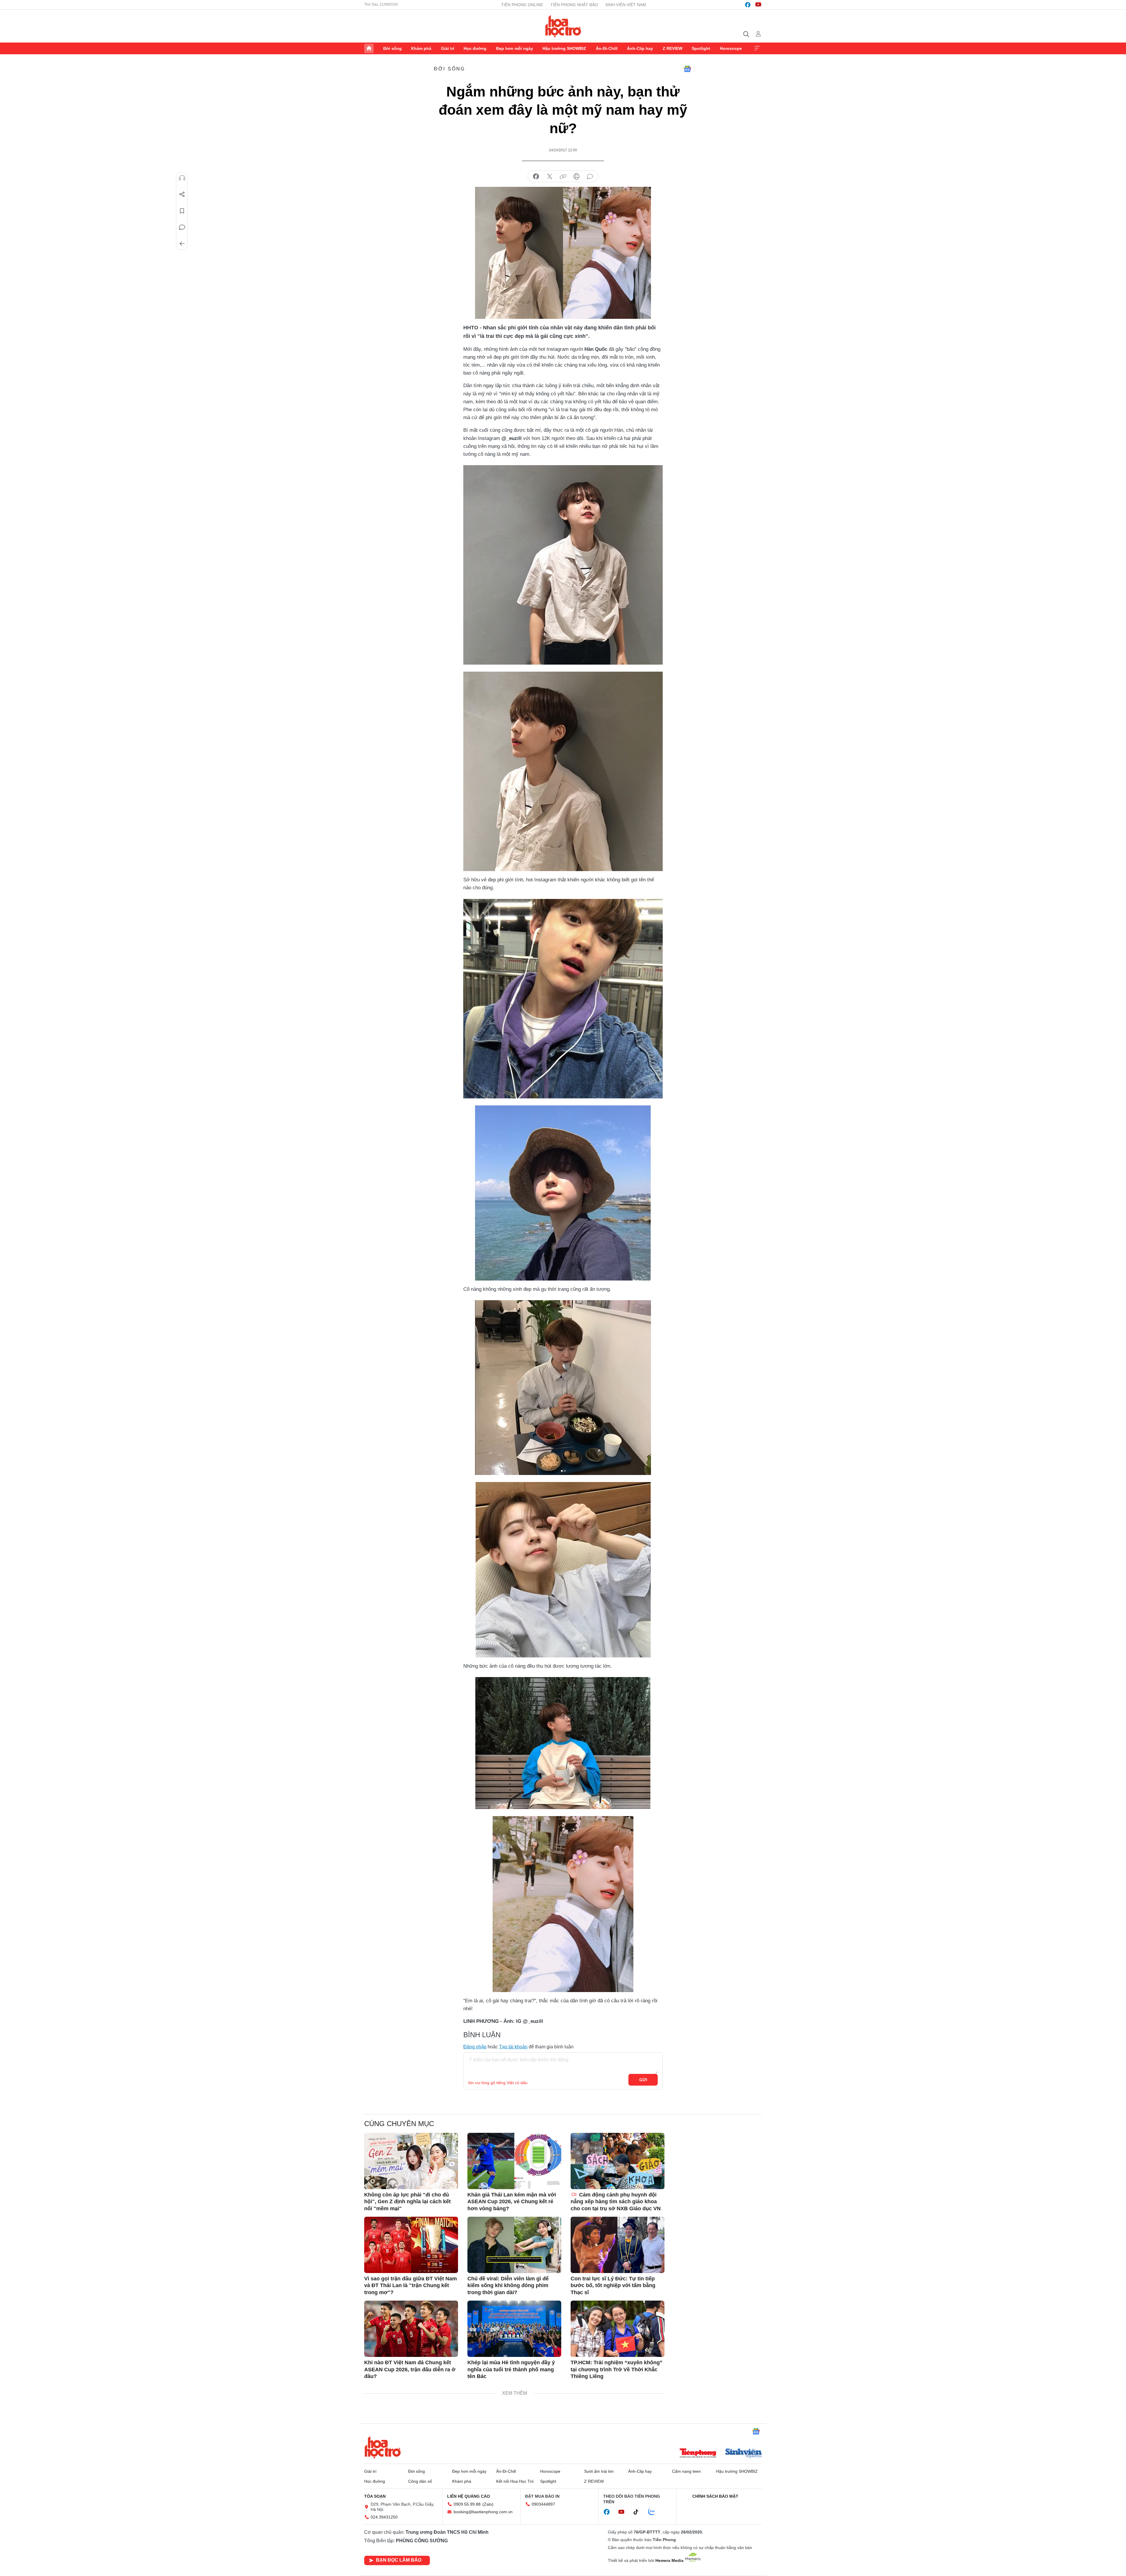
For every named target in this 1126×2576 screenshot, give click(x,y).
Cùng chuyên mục (399, 2124)
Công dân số (420, 2481)
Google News (687, 69)
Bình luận (182, 227)
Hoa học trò (383, 2447)
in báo (576, 177)
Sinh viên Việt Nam (626, 5)
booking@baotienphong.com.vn (483, 2512)
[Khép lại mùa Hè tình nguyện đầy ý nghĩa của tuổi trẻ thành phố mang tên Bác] (514, 2329)
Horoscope (731, 48)
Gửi (643, 2080)
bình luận (590, 177)
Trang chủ (369, 48)
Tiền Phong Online (522, 5)
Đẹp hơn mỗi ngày (515, 48)
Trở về (182, 244)
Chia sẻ (182, 194)
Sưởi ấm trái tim (599, 2471)
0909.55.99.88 (467, 2504)
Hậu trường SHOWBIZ (564, 48)
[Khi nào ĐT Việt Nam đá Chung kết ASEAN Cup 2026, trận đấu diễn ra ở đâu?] (411, 2329)
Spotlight (701, 48)
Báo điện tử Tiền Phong (563, 26)
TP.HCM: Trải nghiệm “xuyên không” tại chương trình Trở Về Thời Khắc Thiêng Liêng (617, 2369)
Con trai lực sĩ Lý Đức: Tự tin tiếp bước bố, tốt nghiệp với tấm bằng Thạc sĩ (613, 2285)
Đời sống (392, 48)
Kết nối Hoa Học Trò (515, 2481)
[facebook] (748, 5)
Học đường (475, 48)
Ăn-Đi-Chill (607, 48)
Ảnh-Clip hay (640, 48)
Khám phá (421, 48)
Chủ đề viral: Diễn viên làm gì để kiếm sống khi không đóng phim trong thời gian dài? (508, 2285)
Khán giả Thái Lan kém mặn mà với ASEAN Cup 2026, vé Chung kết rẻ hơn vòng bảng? (512, 2202)
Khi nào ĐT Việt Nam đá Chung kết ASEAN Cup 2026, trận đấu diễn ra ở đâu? (410, 2369)
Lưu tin (182, 211)
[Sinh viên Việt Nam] (744, 2454)
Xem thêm (757, 48)
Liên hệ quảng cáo (469, 2496)
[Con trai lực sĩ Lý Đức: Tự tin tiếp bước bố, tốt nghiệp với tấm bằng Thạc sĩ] (618, 2245)
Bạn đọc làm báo (399, 2560)
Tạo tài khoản (513, 2047)
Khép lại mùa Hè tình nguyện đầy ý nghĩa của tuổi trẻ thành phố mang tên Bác (511, 2369)
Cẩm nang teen (686, 2471)
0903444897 (543, 2504)
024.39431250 (384, 2517)
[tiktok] (639, 2512)
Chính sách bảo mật (715, 2496)
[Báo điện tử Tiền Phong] (698, 2454)
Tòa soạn (375, 2496)
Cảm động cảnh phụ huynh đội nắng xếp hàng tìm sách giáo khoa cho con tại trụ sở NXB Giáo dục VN (616, 2202)
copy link (563, 177)
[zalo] (655, 2512)
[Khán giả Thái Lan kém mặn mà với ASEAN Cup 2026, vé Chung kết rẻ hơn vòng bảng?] (514, 2161)
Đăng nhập (475, 2047)
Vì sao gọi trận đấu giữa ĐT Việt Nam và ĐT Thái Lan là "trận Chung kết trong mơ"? (411, 2285)
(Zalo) (488, 2504)
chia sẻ (536, 177)
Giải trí (448, 48)
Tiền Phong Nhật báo (574, 5)
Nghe (182, 178)
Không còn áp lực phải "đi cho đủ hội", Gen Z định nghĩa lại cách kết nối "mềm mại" (407, 2202)
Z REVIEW (673, 48)
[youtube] (758, 5)
